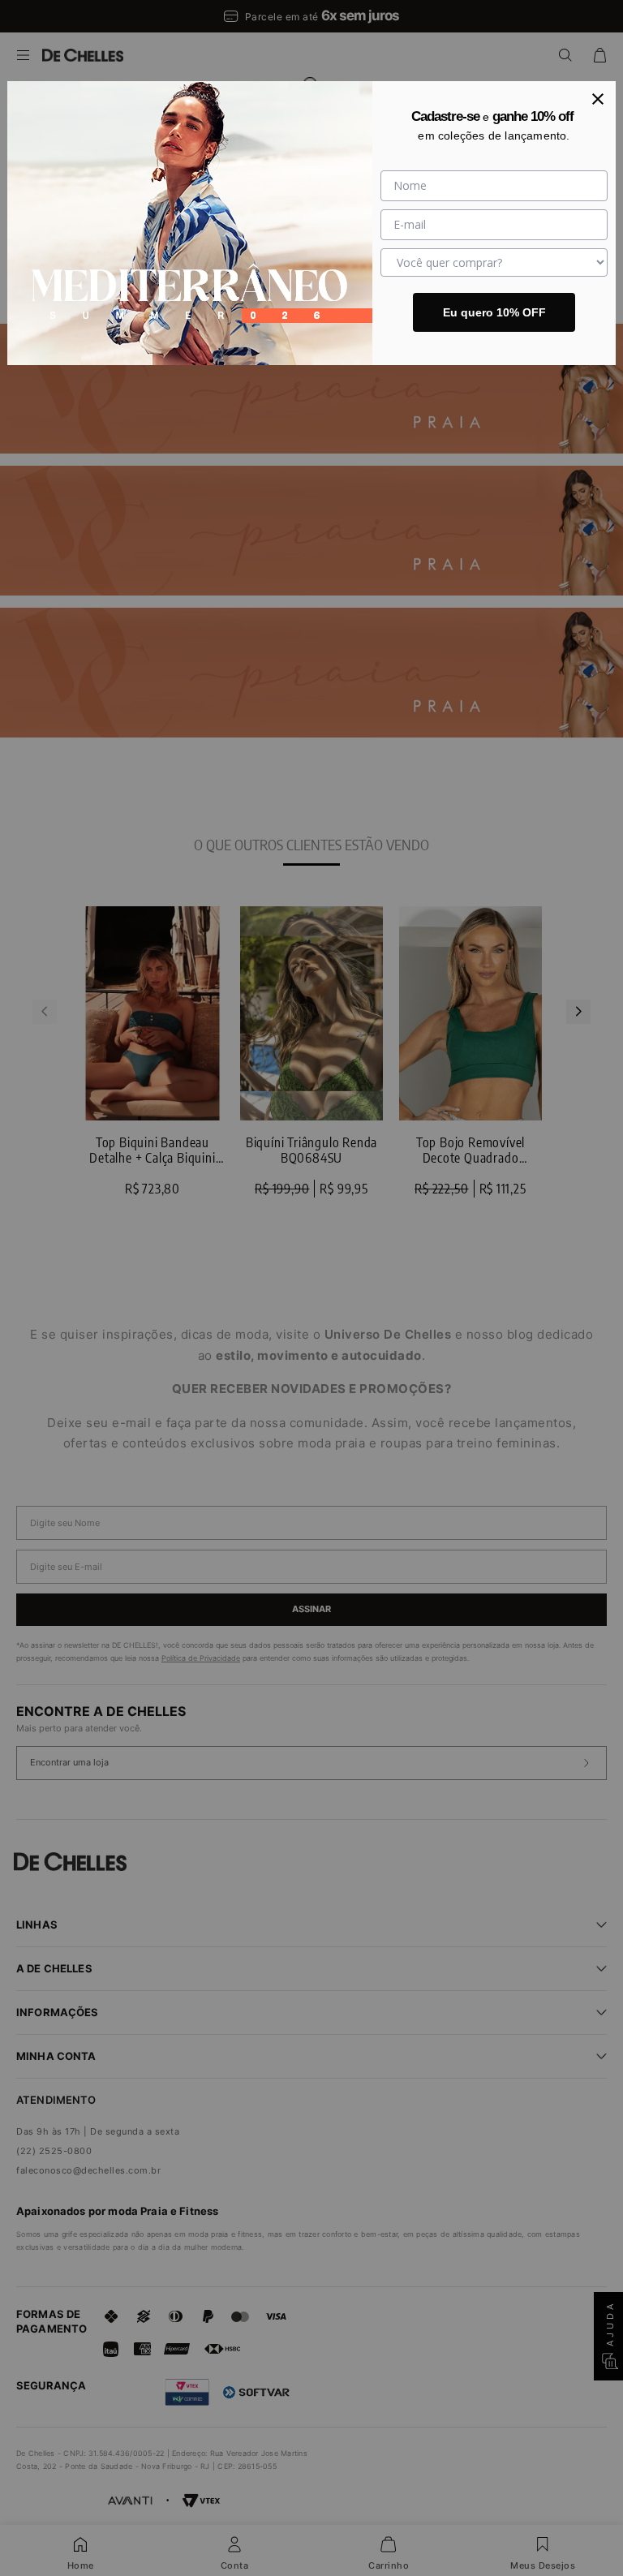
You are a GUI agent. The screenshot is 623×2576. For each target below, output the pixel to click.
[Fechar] (598, 99)
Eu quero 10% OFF (494, 312)
